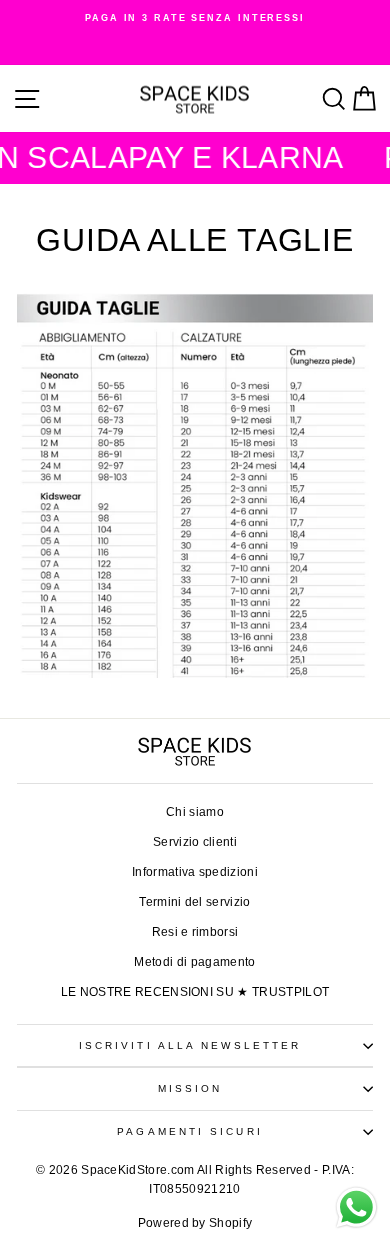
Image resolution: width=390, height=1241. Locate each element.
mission (190, 1088)
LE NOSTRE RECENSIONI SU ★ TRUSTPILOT (195, 992)
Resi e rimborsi (195, 932)
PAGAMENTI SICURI (189, 1131)
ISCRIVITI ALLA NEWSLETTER (190, 1045)
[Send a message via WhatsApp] (356, 1207)
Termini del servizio (194, 902)
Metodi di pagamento (194, 962)
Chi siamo (195, 812)
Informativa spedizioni (195, 872)
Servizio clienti (195, 842)
